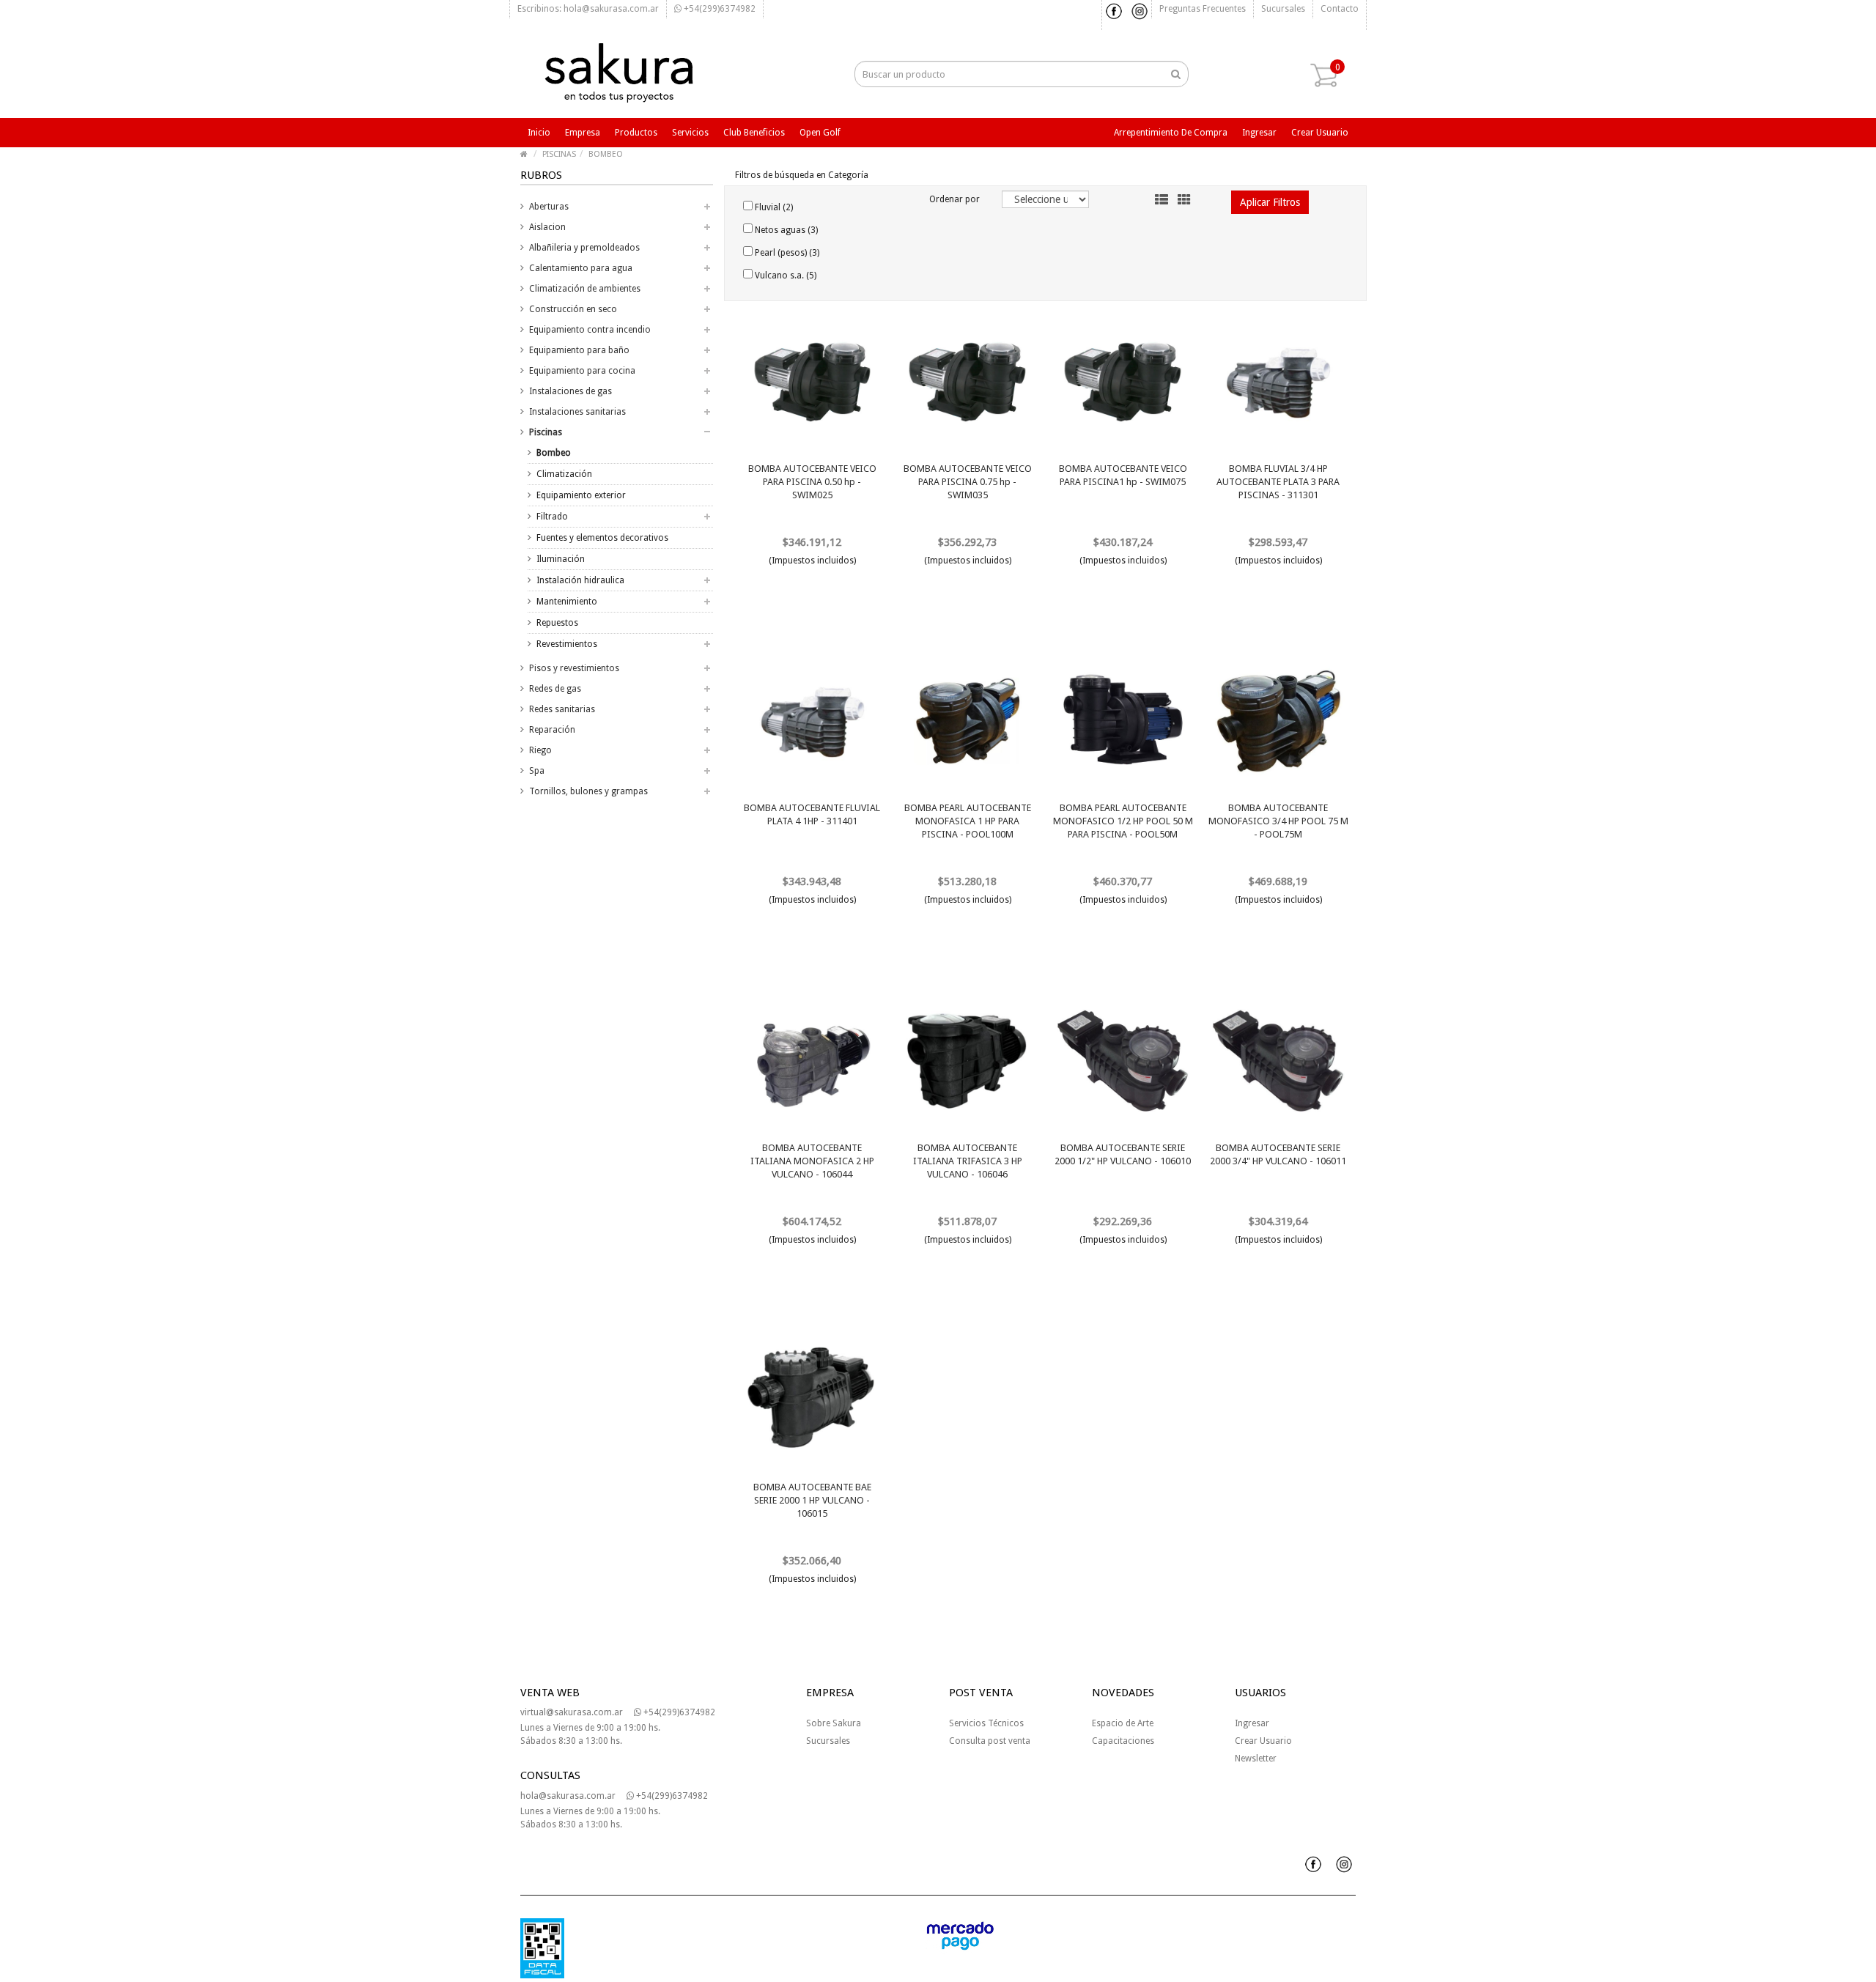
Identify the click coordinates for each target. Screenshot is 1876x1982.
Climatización (564, 474)
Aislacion (547, 227)
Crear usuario (1320, 133)
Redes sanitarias (562, 709)
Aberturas (549, 207)
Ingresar (1259, 133)
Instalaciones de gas (570, 391)
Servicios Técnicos (986, 1723)
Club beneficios (754, 133)
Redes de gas (555, 689)
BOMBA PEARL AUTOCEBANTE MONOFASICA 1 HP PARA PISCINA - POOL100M (968, 821)
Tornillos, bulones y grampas (588, 791)
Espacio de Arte (1123, 1723)
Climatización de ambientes (585, 289)
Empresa (583, 133)
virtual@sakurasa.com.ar (572, 1712)
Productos (636, 133)
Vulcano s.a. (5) (784, 276)
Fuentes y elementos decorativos (602, 538)
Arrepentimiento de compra (1171, 133)
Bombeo (554, 453)
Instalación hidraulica (580, 580)
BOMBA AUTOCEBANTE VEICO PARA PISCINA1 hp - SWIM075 (1123, 475)
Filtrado (552, 517)
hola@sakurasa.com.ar (568, 1796)
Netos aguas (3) (785, 230)
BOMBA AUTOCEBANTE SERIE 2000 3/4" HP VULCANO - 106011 (1278, 1154)
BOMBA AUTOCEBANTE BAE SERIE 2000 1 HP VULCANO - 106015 (812, 1500)
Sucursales (1283, 9)
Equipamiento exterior (581, 495)
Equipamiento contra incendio (590, 330)
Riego (540, 750)
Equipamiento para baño (579, 350)
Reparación (552, 730)
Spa (537, 771)
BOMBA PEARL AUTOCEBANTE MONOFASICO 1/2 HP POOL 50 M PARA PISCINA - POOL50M (1123, 821)
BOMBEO (606, 154)
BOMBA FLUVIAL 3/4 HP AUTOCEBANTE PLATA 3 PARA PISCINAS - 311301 (1278, 482)
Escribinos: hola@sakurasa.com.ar (588, 9)
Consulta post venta (990, 1741)
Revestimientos (567, 644)
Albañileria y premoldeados (584, 248)
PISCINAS (559, 154)
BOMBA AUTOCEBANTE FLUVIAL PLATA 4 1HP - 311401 (812, 814)
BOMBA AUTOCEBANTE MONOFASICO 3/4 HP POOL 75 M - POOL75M (1278, 821)
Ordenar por (954, 199)
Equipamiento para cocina (582, 371)
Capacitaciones (1123, 1741)
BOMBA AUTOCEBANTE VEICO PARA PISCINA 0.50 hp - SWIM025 (812, 482)
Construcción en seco (573, 309)
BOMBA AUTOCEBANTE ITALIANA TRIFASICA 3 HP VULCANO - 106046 (968, 1161)
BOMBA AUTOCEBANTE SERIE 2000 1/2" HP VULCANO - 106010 (1123, 1154)
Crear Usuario (1263, 1741)
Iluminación (561, 559)
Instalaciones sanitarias (577, 412)
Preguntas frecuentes (1203, 9)
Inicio (539, 133)
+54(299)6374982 (719, 9)
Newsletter (1256, 1759)
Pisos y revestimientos (574, 668)
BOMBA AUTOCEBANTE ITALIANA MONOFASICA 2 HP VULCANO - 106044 (812, 1161)
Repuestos (557, 623)
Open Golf (820, 133)
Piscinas (546, 432)
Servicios (690, 133)
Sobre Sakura (834, 1723)
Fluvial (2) (773, 207)
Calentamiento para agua (581, 268)
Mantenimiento (567, 602)
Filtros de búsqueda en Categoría (802, 175)
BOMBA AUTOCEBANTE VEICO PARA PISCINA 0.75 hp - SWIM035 (968, 482)
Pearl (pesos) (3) (786, 253)
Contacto (1340, 9)
